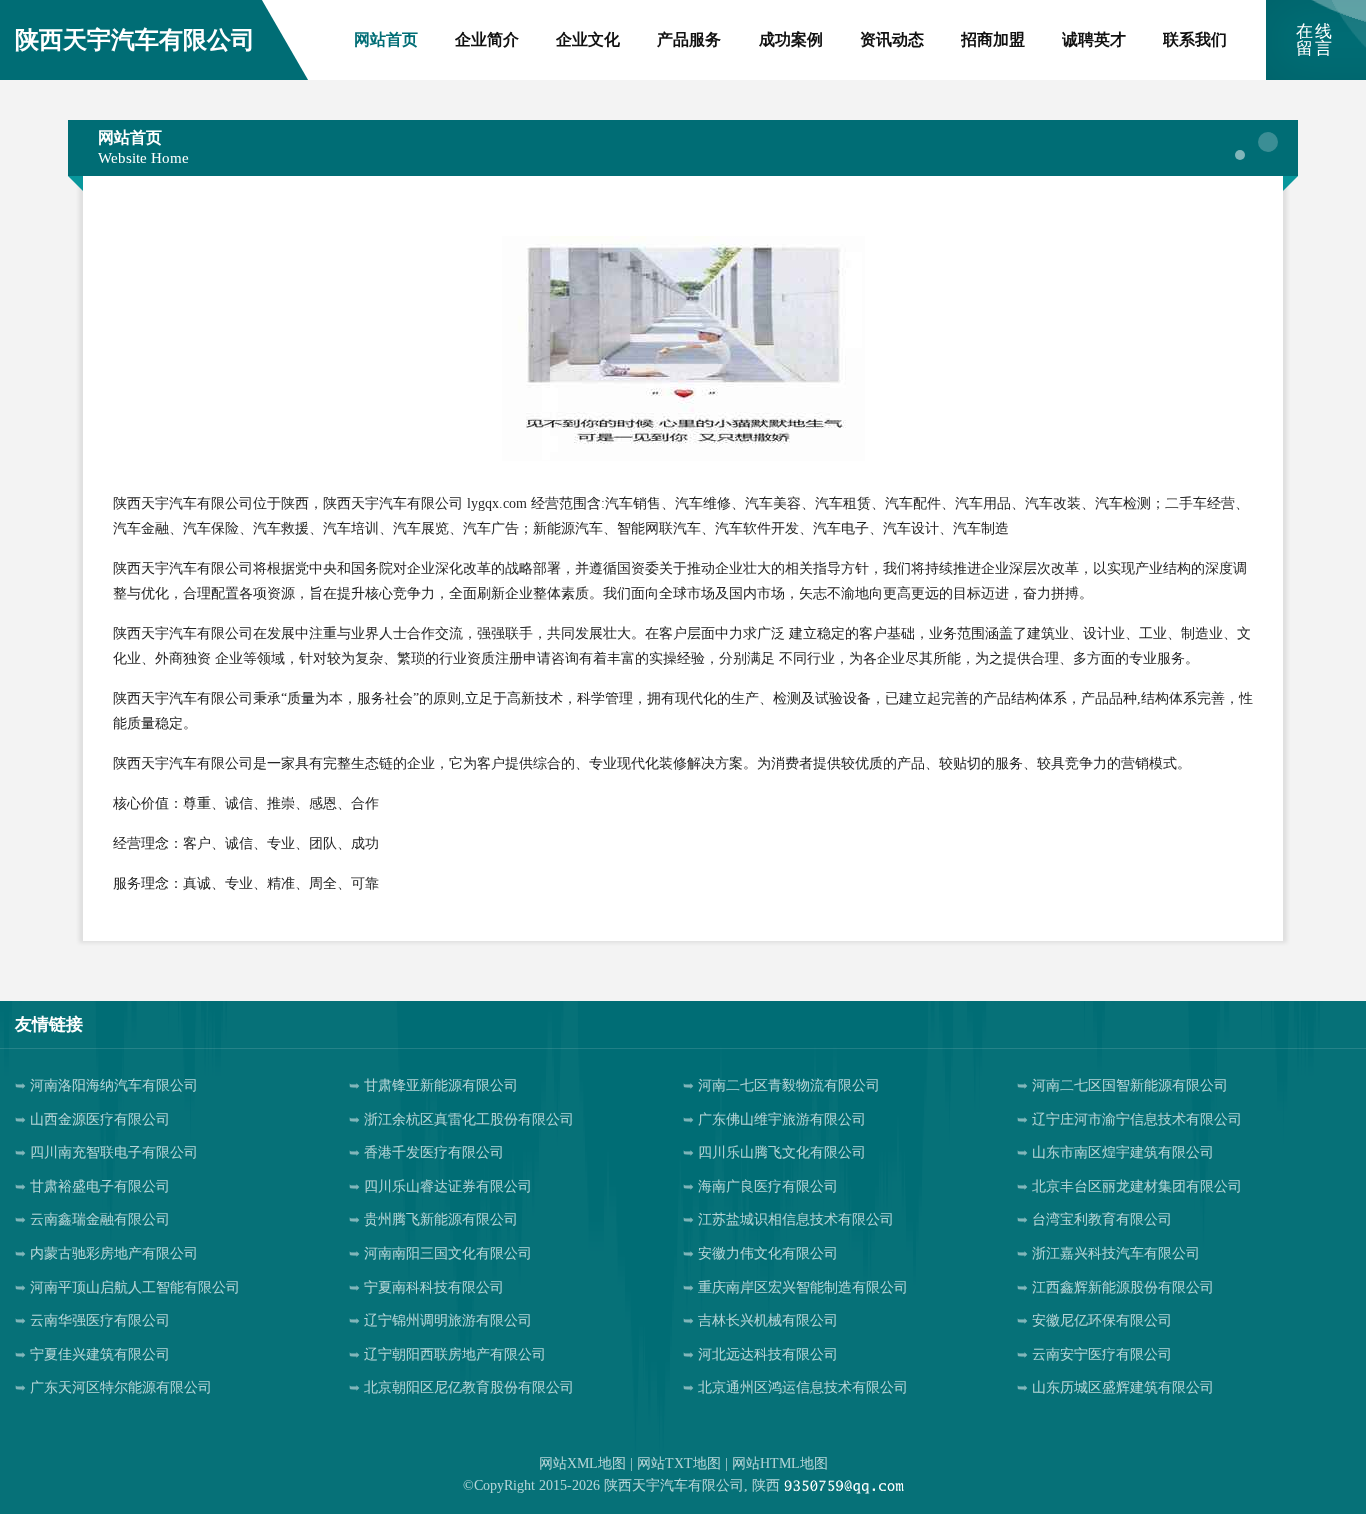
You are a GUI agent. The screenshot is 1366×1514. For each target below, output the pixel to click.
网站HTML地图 (780, 1463)
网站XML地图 (582, 1463)
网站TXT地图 (679, 1463)
